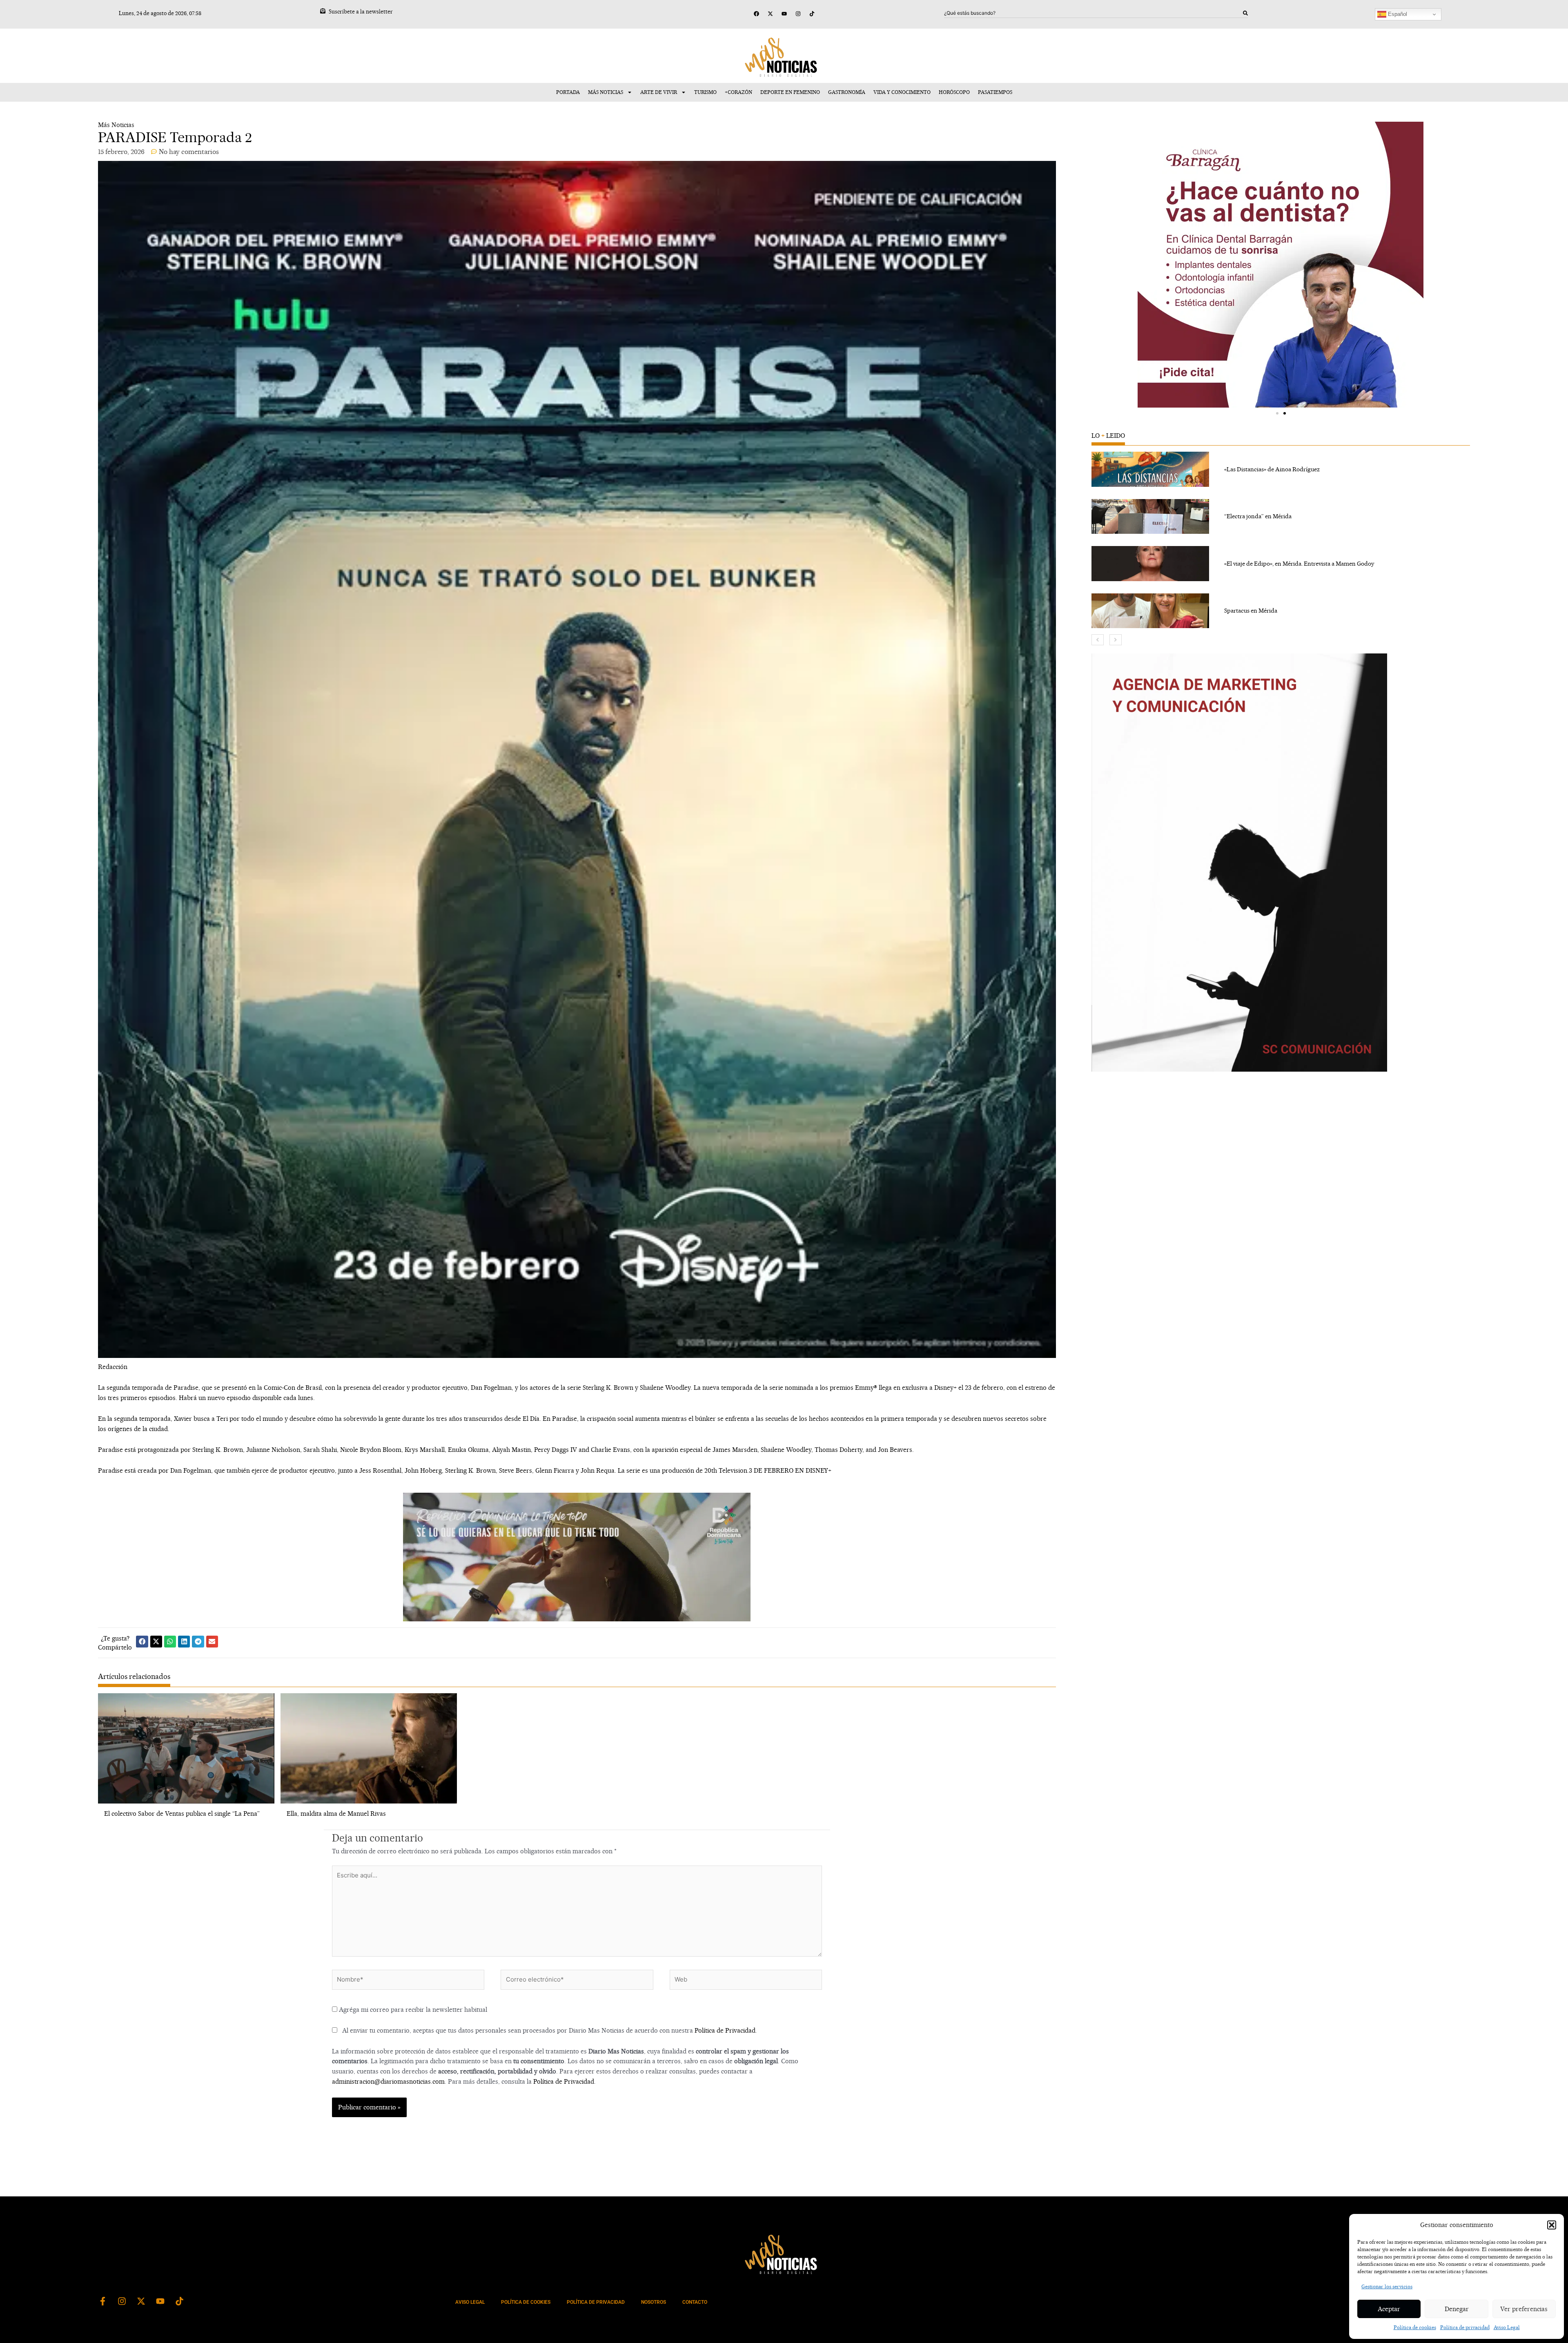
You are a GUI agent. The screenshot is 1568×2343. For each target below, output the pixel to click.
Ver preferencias (1524, 2309)
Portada (568, 92)
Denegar (1457, 2309)
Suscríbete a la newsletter (361, 11)
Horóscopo (954, 92)
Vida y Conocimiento (902, 92)
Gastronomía (847, 92)
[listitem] (1281, 469)
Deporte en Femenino (790, 92)
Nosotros (654, 2302)
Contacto (695, 2302)
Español (1397, 14)
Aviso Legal (1507, 2327)
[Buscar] (1245, 13)
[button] (1552, 2225)
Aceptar (1389, 2309)
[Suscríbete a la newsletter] (323, 11)
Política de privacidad (1465, 2327)
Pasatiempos (995, 92)
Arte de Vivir (659, 92)
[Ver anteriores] (1098, 640)
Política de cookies (1415, 2327)
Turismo (705, 92)
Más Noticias (606, 92)
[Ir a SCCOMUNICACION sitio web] (1239, 863)
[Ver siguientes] (1116, 640)
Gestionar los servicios (1387, 2286)
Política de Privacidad (725, 2030)
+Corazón (738, 92)
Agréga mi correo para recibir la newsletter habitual (412, 2010)
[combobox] (1094, 13)
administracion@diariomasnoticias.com (388, 2081)
